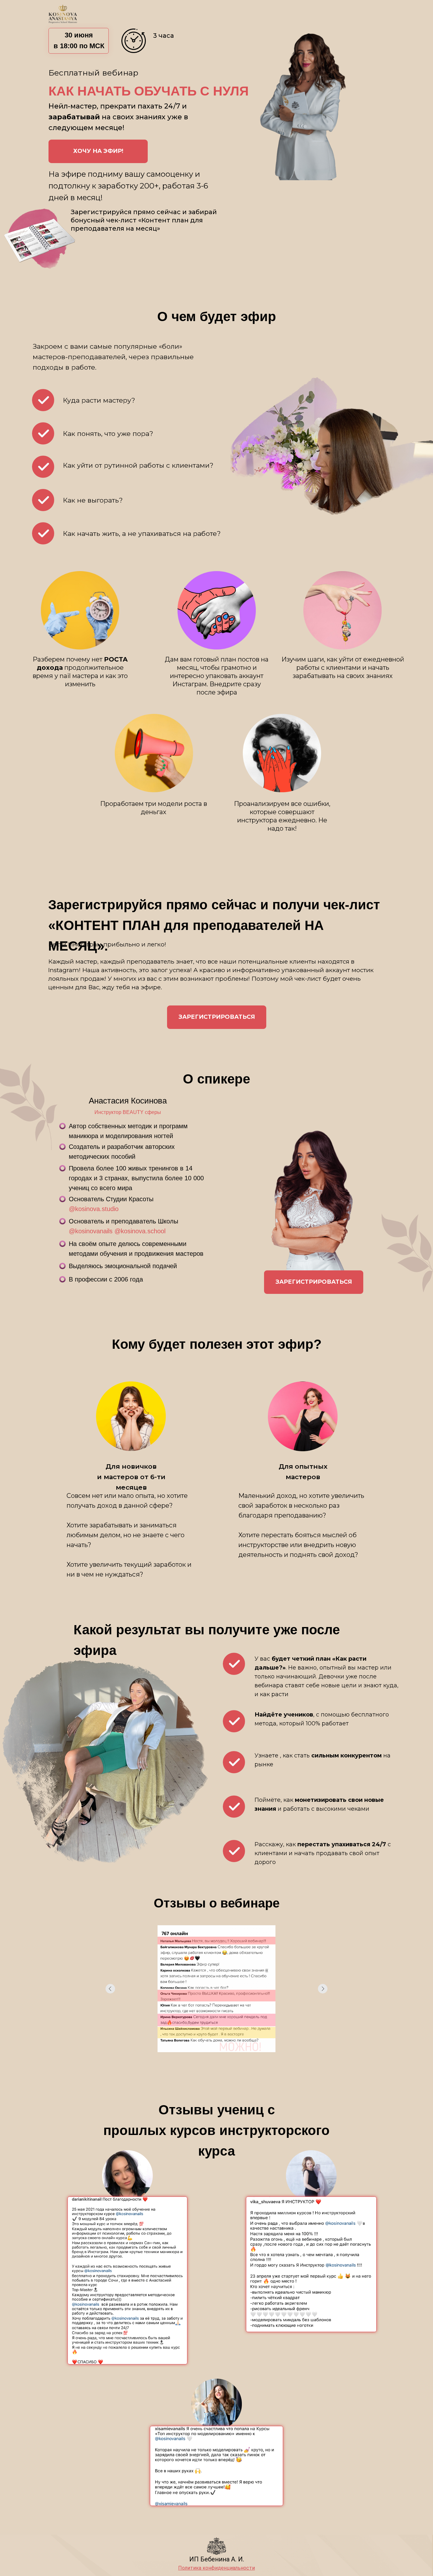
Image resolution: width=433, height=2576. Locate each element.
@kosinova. (85, 1209)
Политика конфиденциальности (217, 2568)
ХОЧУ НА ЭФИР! (98, 151)
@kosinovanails (91, 1231)
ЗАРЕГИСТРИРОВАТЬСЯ (217, 1017)
